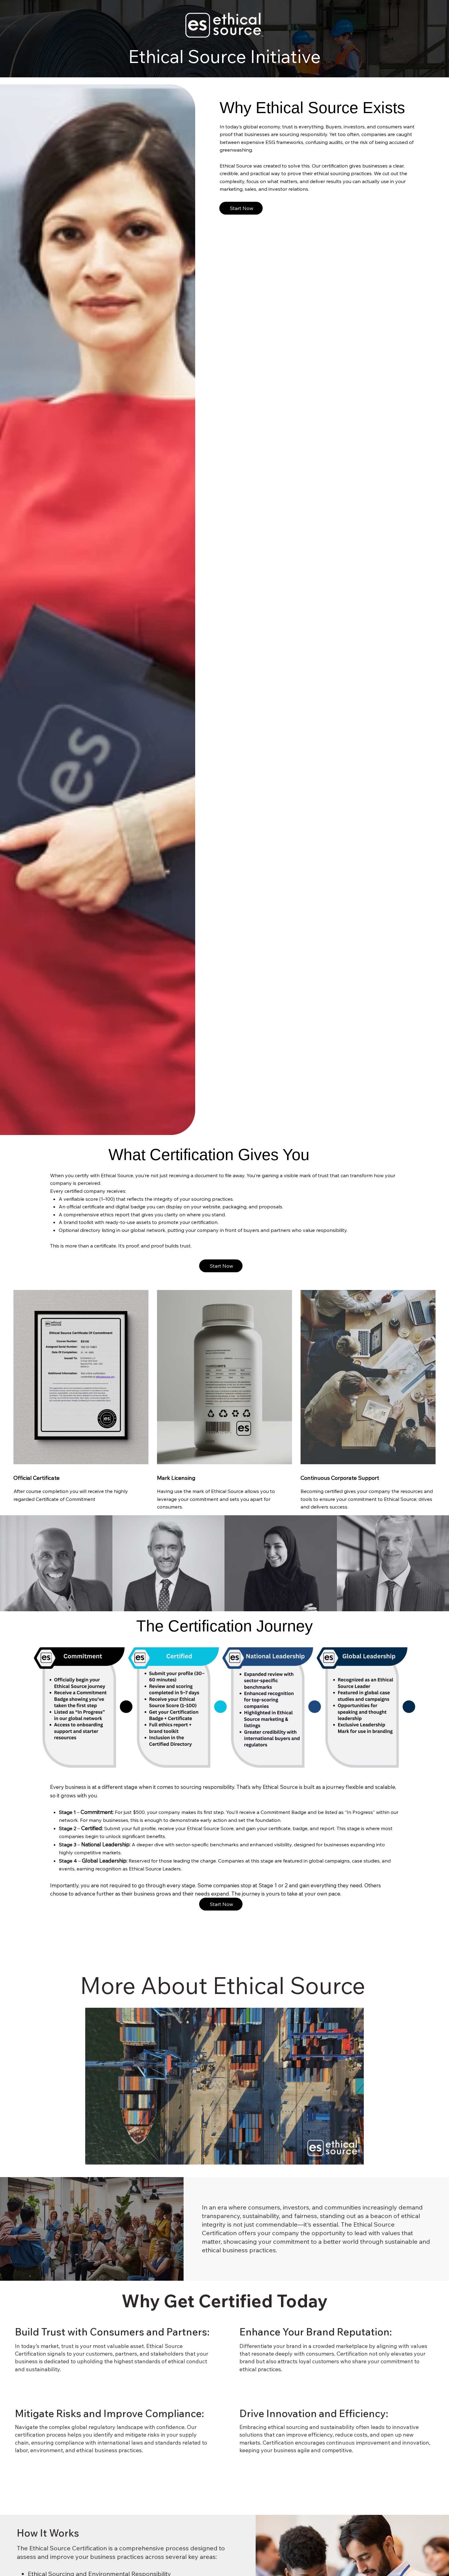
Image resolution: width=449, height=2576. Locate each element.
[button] (353, 2157)
